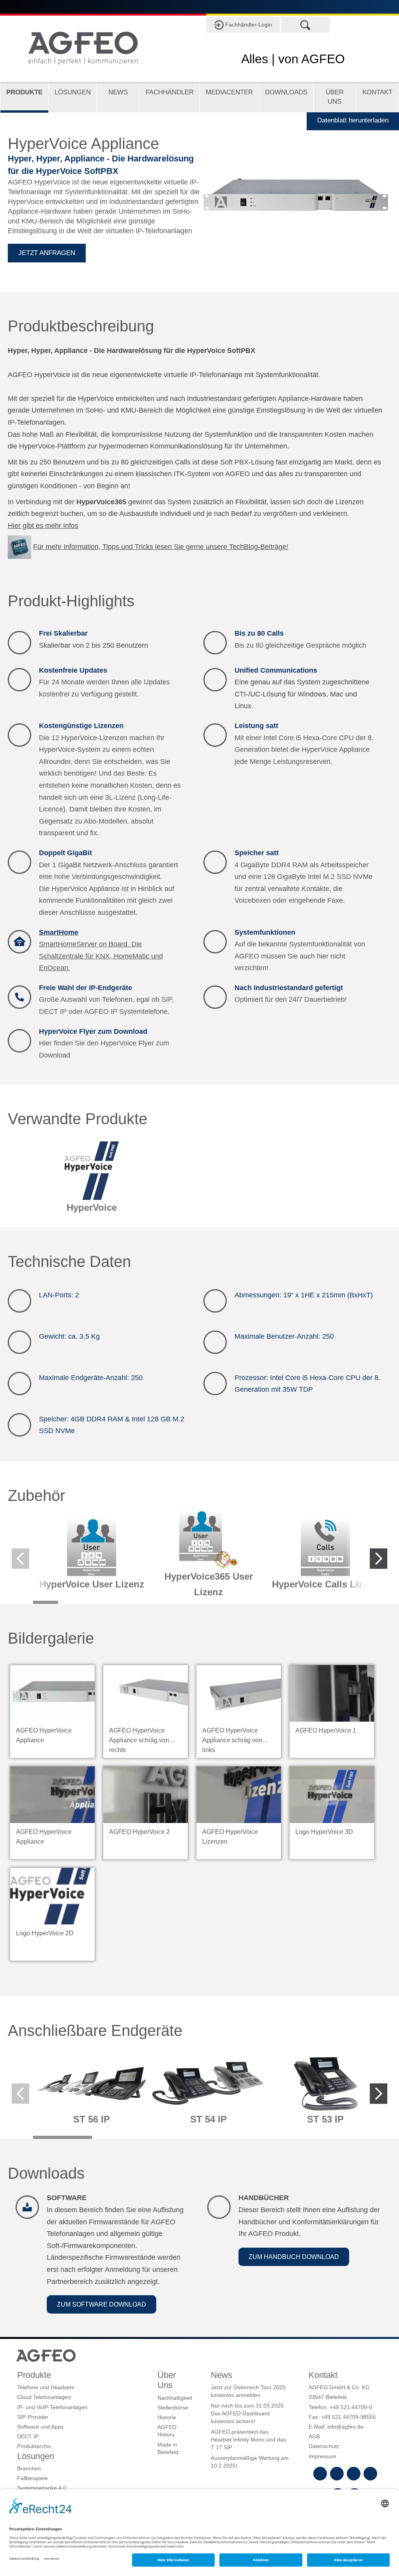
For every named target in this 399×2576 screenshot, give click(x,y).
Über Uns (335, 97)
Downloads (286, 92)
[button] (102, 2304)
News (118, 92)
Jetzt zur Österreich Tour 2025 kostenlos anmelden (248, 2391)
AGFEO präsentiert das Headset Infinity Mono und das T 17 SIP (248, 2440)
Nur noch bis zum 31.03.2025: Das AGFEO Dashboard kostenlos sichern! (248, 2414)
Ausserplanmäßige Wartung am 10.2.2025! (250, 2462)
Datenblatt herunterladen (353, 120)
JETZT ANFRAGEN (47, 253)
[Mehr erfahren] (92, 1180)
